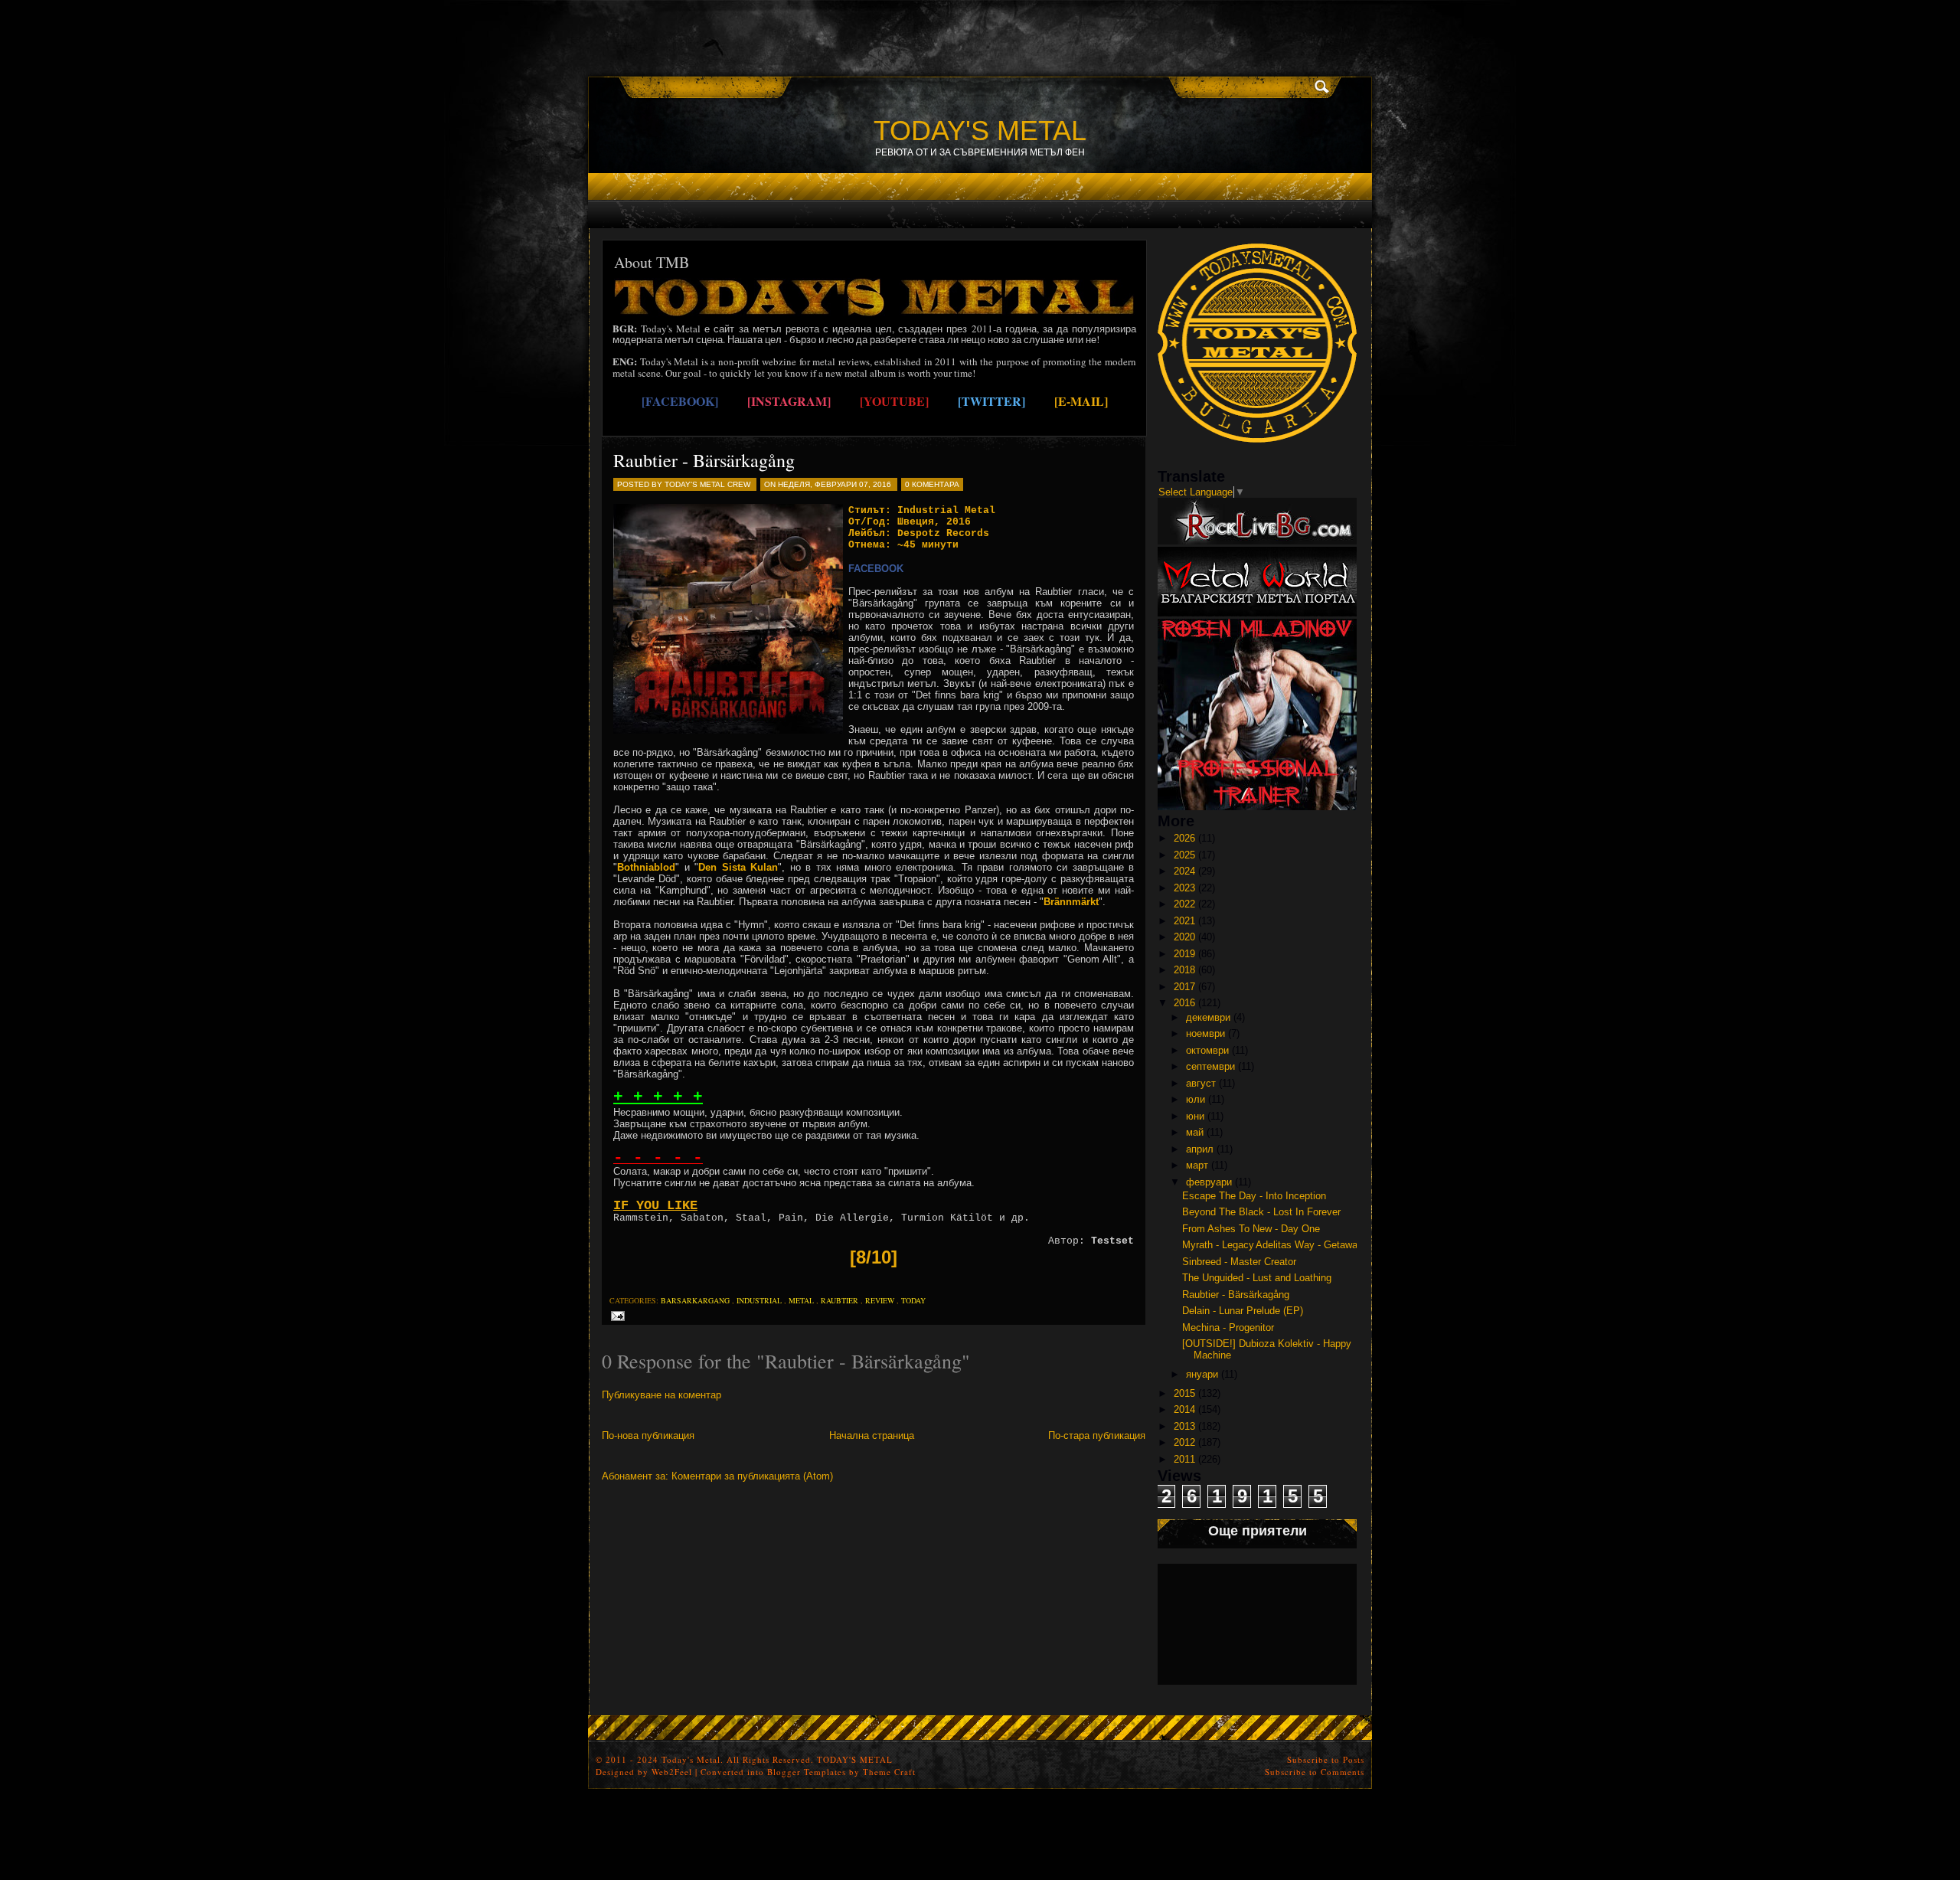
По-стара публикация (1097, 1435)
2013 (1184, 1426)
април (1200, 1149)
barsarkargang (695, 1300)
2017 (1184, 987)
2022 (1184, 904)
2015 (1184, 1393)
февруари (1209, 1182)
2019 (1184, 954)
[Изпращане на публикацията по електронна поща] (615, 1315)
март (1197, 1165)
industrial (759, 1300)
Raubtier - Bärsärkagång (704, 460)
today (913, 1300)
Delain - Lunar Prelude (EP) (1243, 1311)
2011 (1184, 1459)
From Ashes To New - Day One (1251, 1229)
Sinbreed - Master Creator (1239, 1262)
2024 (1184, 871)
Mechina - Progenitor (1228, 1327)
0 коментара (932, 484)
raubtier (840, 1300)
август (1201, 1083)
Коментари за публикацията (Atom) (752, 1476)
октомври (1207, 1050)
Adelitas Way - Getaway (1309, 1245)
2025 (1184, 855)
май (1195, 1132)
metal (801, 1300)
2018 (1184, 970)
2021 (1184, 921)
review (880, 1300)
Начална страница (872, 1435)
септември (1210, 1066)
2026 (1184, 838)
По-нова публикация (648, 1435)
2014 (1184, 1409)
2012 (1184, 1442)
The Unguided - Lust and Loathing (1257, 1278)
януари (1202, 1374)
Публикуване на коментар (661, 1395)
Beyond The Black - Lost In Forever (1261, 1212)
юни (1195, 1116)
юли (1196, 1099)
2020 (1184, 937)
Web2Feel (672, 1772)
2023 (1184, 888)
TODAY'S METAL (980, 131)
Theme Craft (889, 1772)
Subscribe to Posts (1326, 1759)
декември (1208, 1017)
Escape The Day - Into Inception (1254, 1196)
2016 (1184, 1003)
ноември (1205, 1033)
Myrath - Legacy (1218, 1245)
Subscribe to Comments (1315, 1772)
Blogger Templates (807, 1772)
